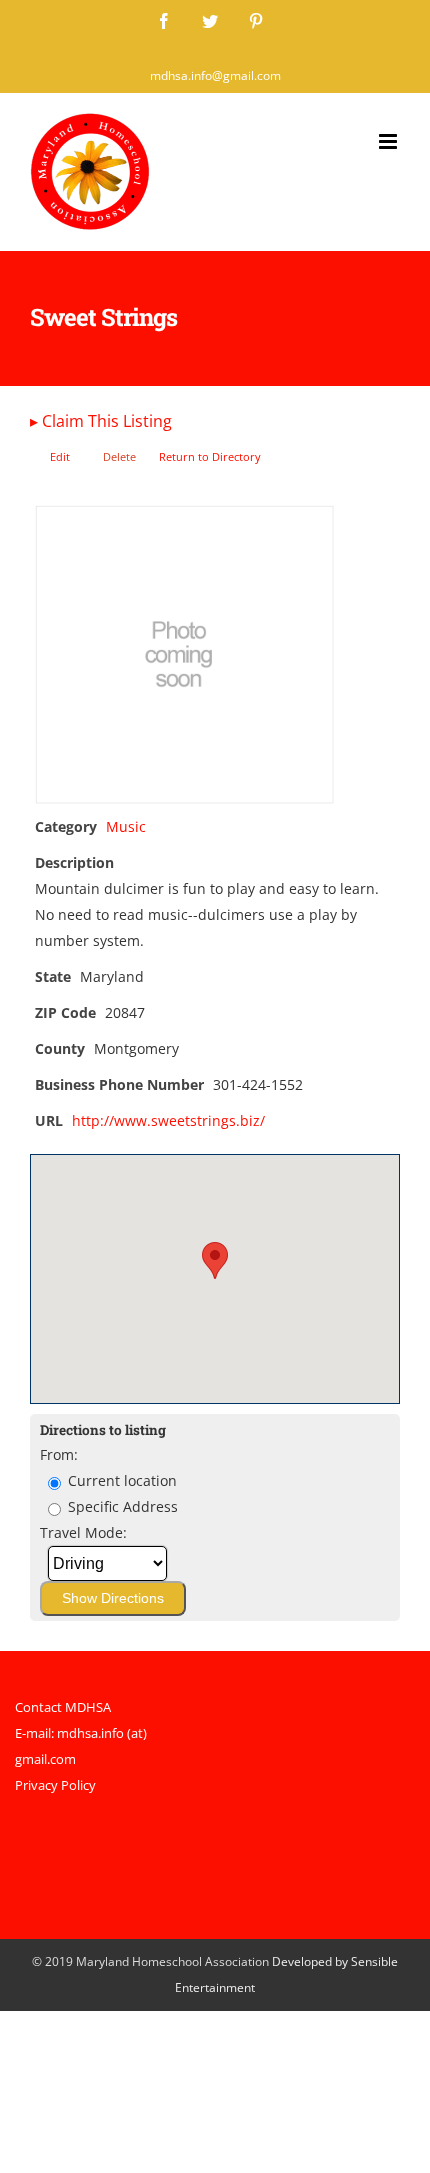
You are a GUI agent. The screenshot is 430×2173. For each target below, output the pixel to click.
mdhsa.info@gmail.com (215, 75)
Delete (119, 456)
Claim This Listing (101, 421)
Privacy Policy (55, 1785)
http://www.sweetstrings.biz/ (168, 1120)
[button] (215, 1260)
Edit (60, 456)
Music (126, 826)
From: (59, 1454)
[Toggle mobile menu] (389, 141)
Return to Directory (210, 456)
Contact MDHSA (63, 1707)
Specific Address (121, 1506)
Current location (120, 1480)
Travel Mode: (83, 1532)
